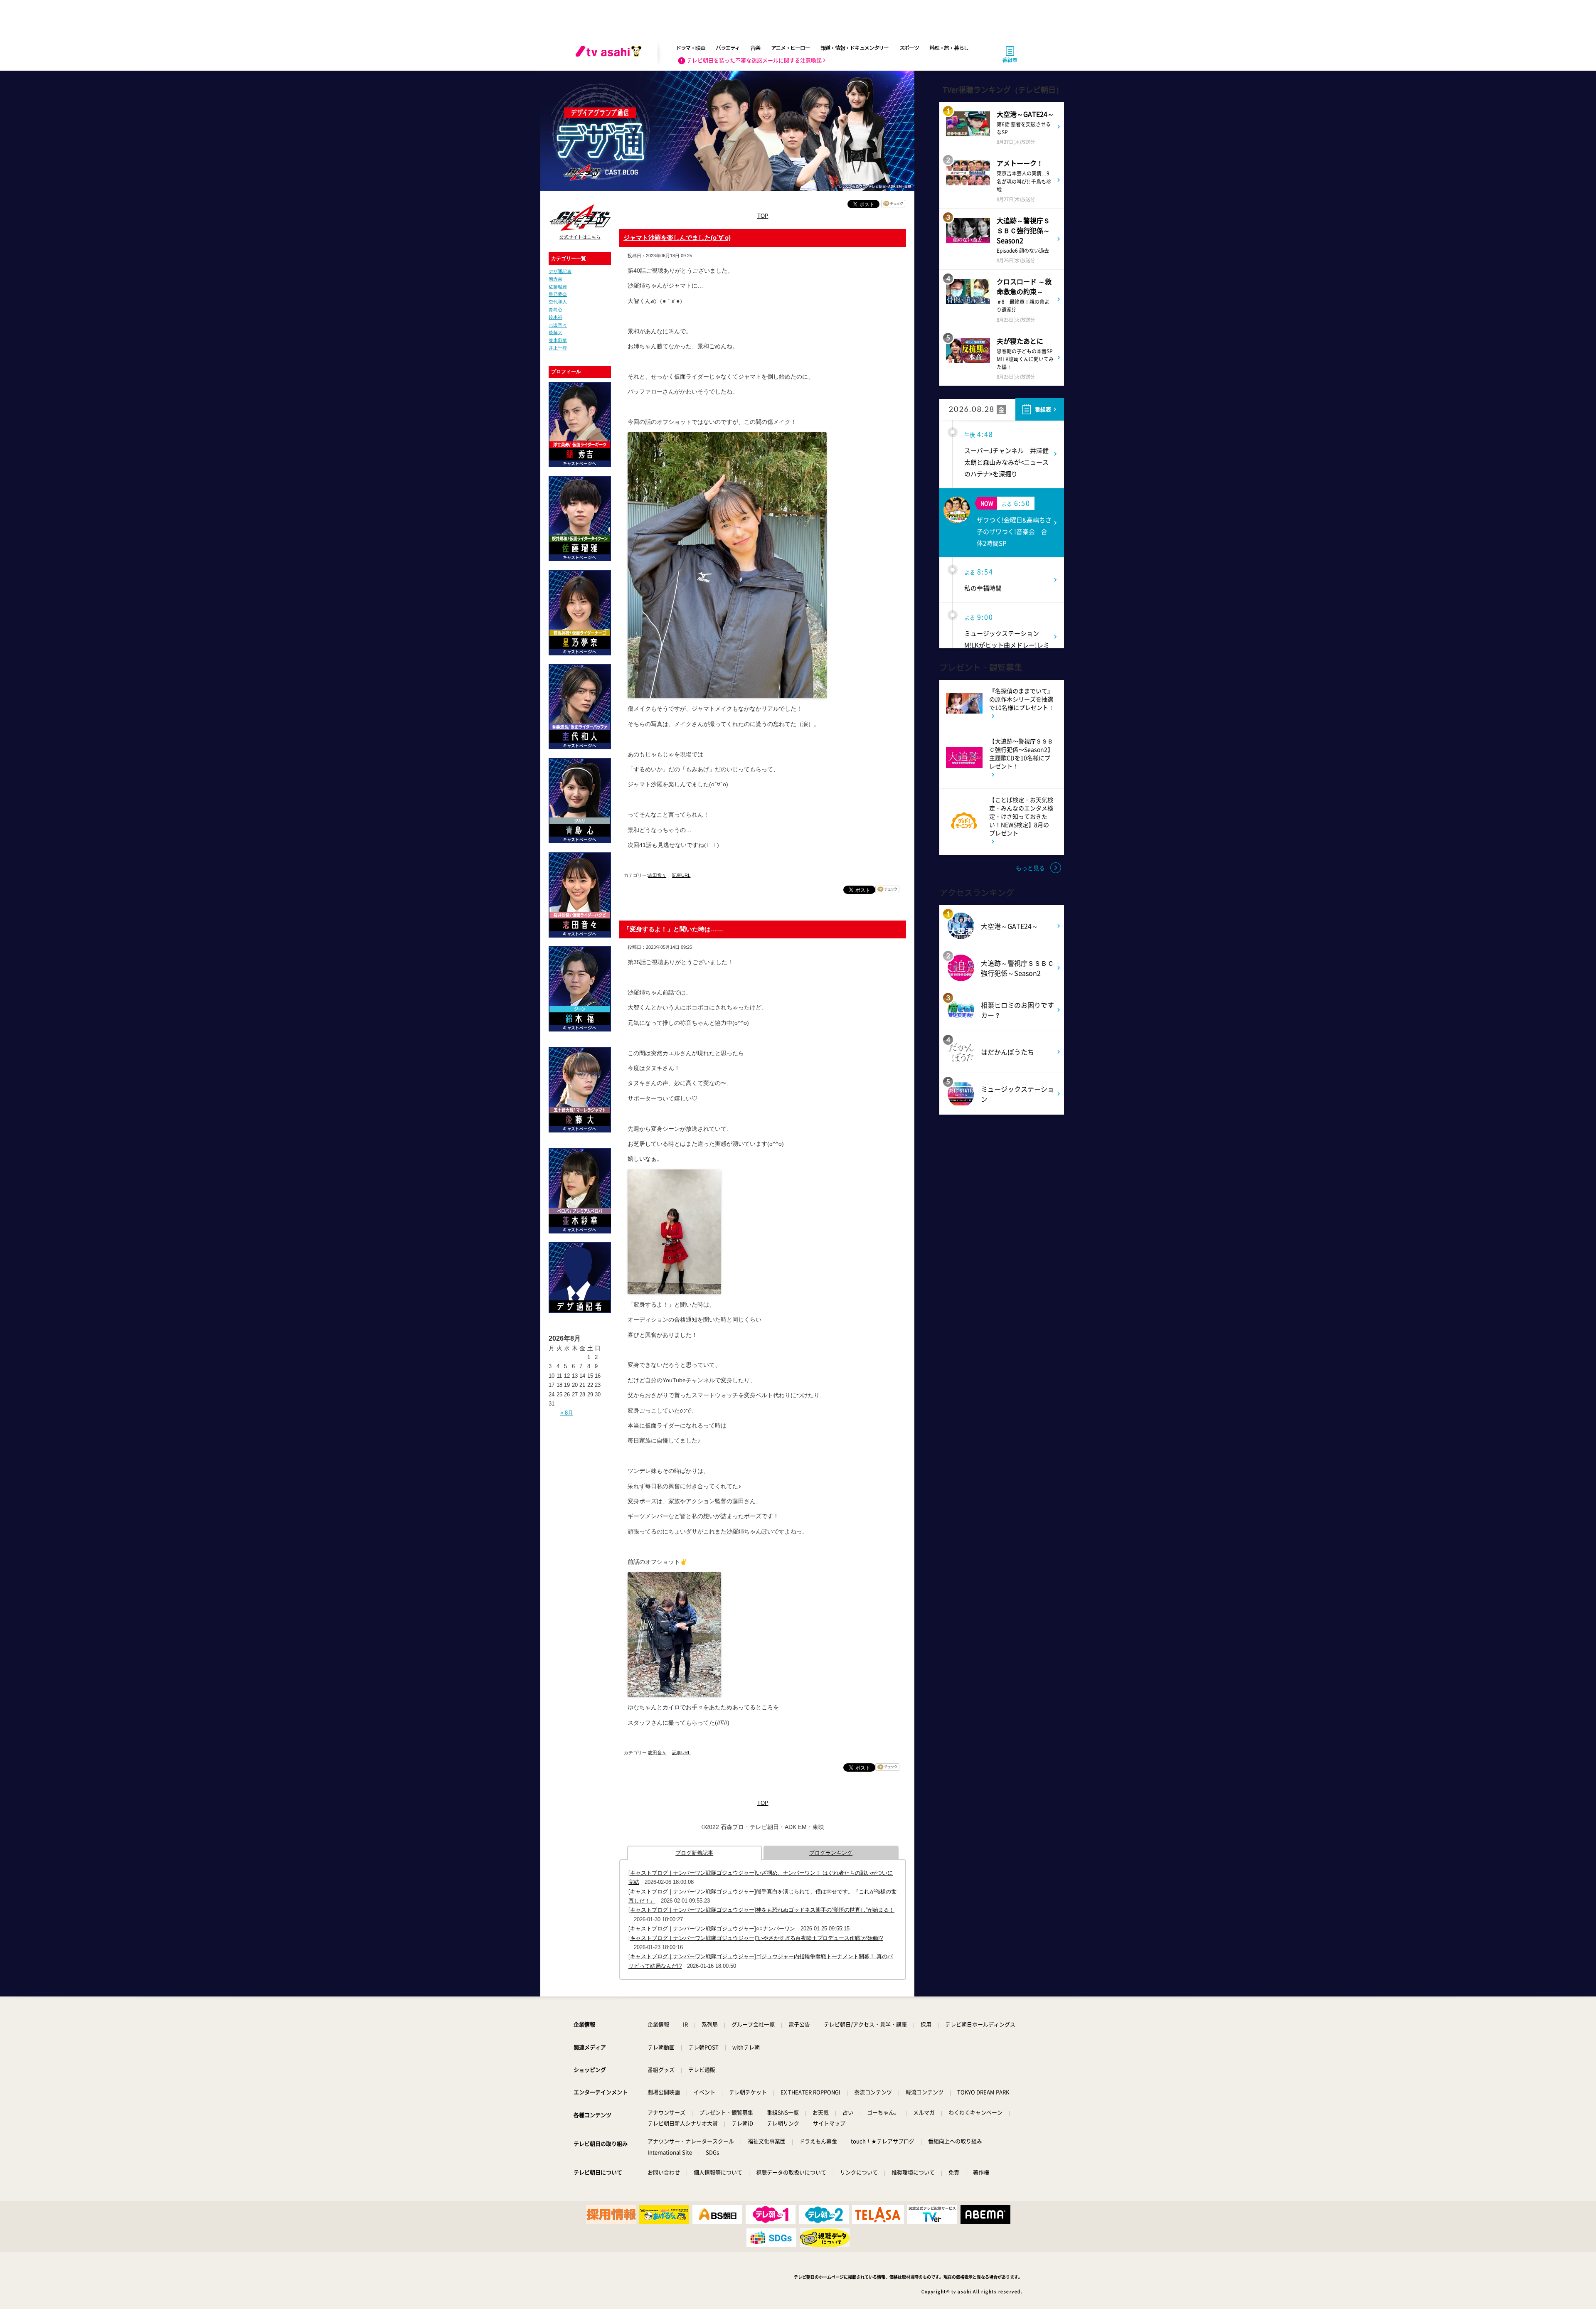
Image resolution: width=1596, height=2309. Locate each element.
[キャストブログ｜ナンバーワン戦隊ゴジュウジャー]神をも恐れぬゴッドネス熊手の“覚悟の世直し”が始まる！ (761, 1910)
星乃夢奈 (558, 294)
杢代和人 (558, 302)
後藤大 (555, 332)
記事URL (681, 875)
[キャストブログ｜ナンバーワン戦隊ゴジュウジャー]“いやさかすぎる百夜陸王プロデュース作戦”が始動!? (756, 1938)
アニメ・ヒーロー (791, 48)
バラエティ (728, 48)
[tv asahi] (610, 54)
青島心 (555, 310)
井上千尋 (558, 348)
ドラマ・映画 (690, 48)
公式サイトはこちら (580, 237)
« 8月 (567, 1413)
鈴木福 (555, 317)
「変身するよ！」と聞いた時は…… (673, 929)
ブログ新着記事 (694, 1853)
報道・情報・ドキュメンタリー (855, 48)
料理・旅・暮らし (949, 48)
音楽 (755, 48)
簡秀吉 (555, 279)
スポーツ (909, 48)
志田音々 (558, 325)
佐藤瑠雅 (558, 287)
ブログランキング (831, 1853)
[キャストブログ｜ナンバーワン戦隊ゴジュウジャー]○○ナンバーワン (712, 1929)
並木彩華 (558, 340)
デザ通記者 (560, 271)
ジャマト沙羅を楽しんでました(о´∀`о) (677, 238)
